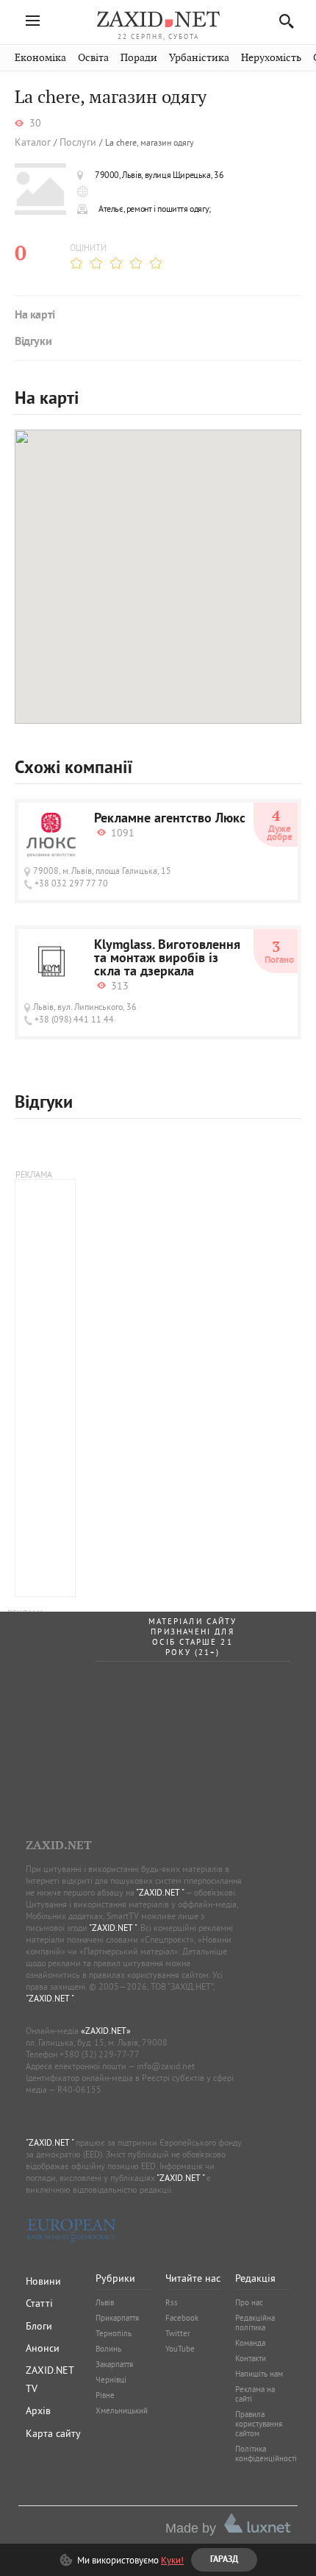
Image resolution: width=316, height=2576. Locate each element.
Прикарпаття (117, 2318)
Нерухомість (271, 58)
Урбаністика (199, 58)
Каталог (33, 142)
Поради (139, 58)
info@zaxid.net (166, 2066)
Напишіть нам (259, 2374)
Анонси (43, 2348)
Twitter (178, 2333)
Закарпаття (114, 2364)
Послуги (78, 142)
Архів (38, 2410)
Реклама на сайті (255, 2394)
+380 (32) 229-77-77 (100, 2054)
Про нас (249, 2302)
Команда (250, 2343)
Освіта (93, 58)
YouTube (180, 2349)
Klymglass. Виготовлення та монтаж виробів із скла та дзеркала (167, 959)
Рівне (105, 2395)
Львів (105, 2302)
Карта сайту (53, 2433)
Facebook (182, 2318)
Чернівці (111, 2380)
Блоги (39, 2326)
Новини (43, 2281)
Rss (172, 2302)
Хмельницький (122, 2410)
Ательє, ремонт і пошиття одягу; (155, 209)
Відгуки (33, 342)
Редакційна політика (255, 2323)
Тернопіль (114, 2333)
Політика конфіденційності (266, 2454)
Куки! (172, 2560)
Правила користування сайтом (259, 2424)
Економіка (40, 58)
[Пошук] (283, 21)
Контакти (251, 2358)
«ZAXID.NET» (106, 2031)
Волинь (108, 2349)
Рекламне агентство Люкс (170, 819)
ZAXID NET (158, 19)
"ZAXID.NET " (160, 1892)
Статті (39, 2303)
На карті (35, 316)
